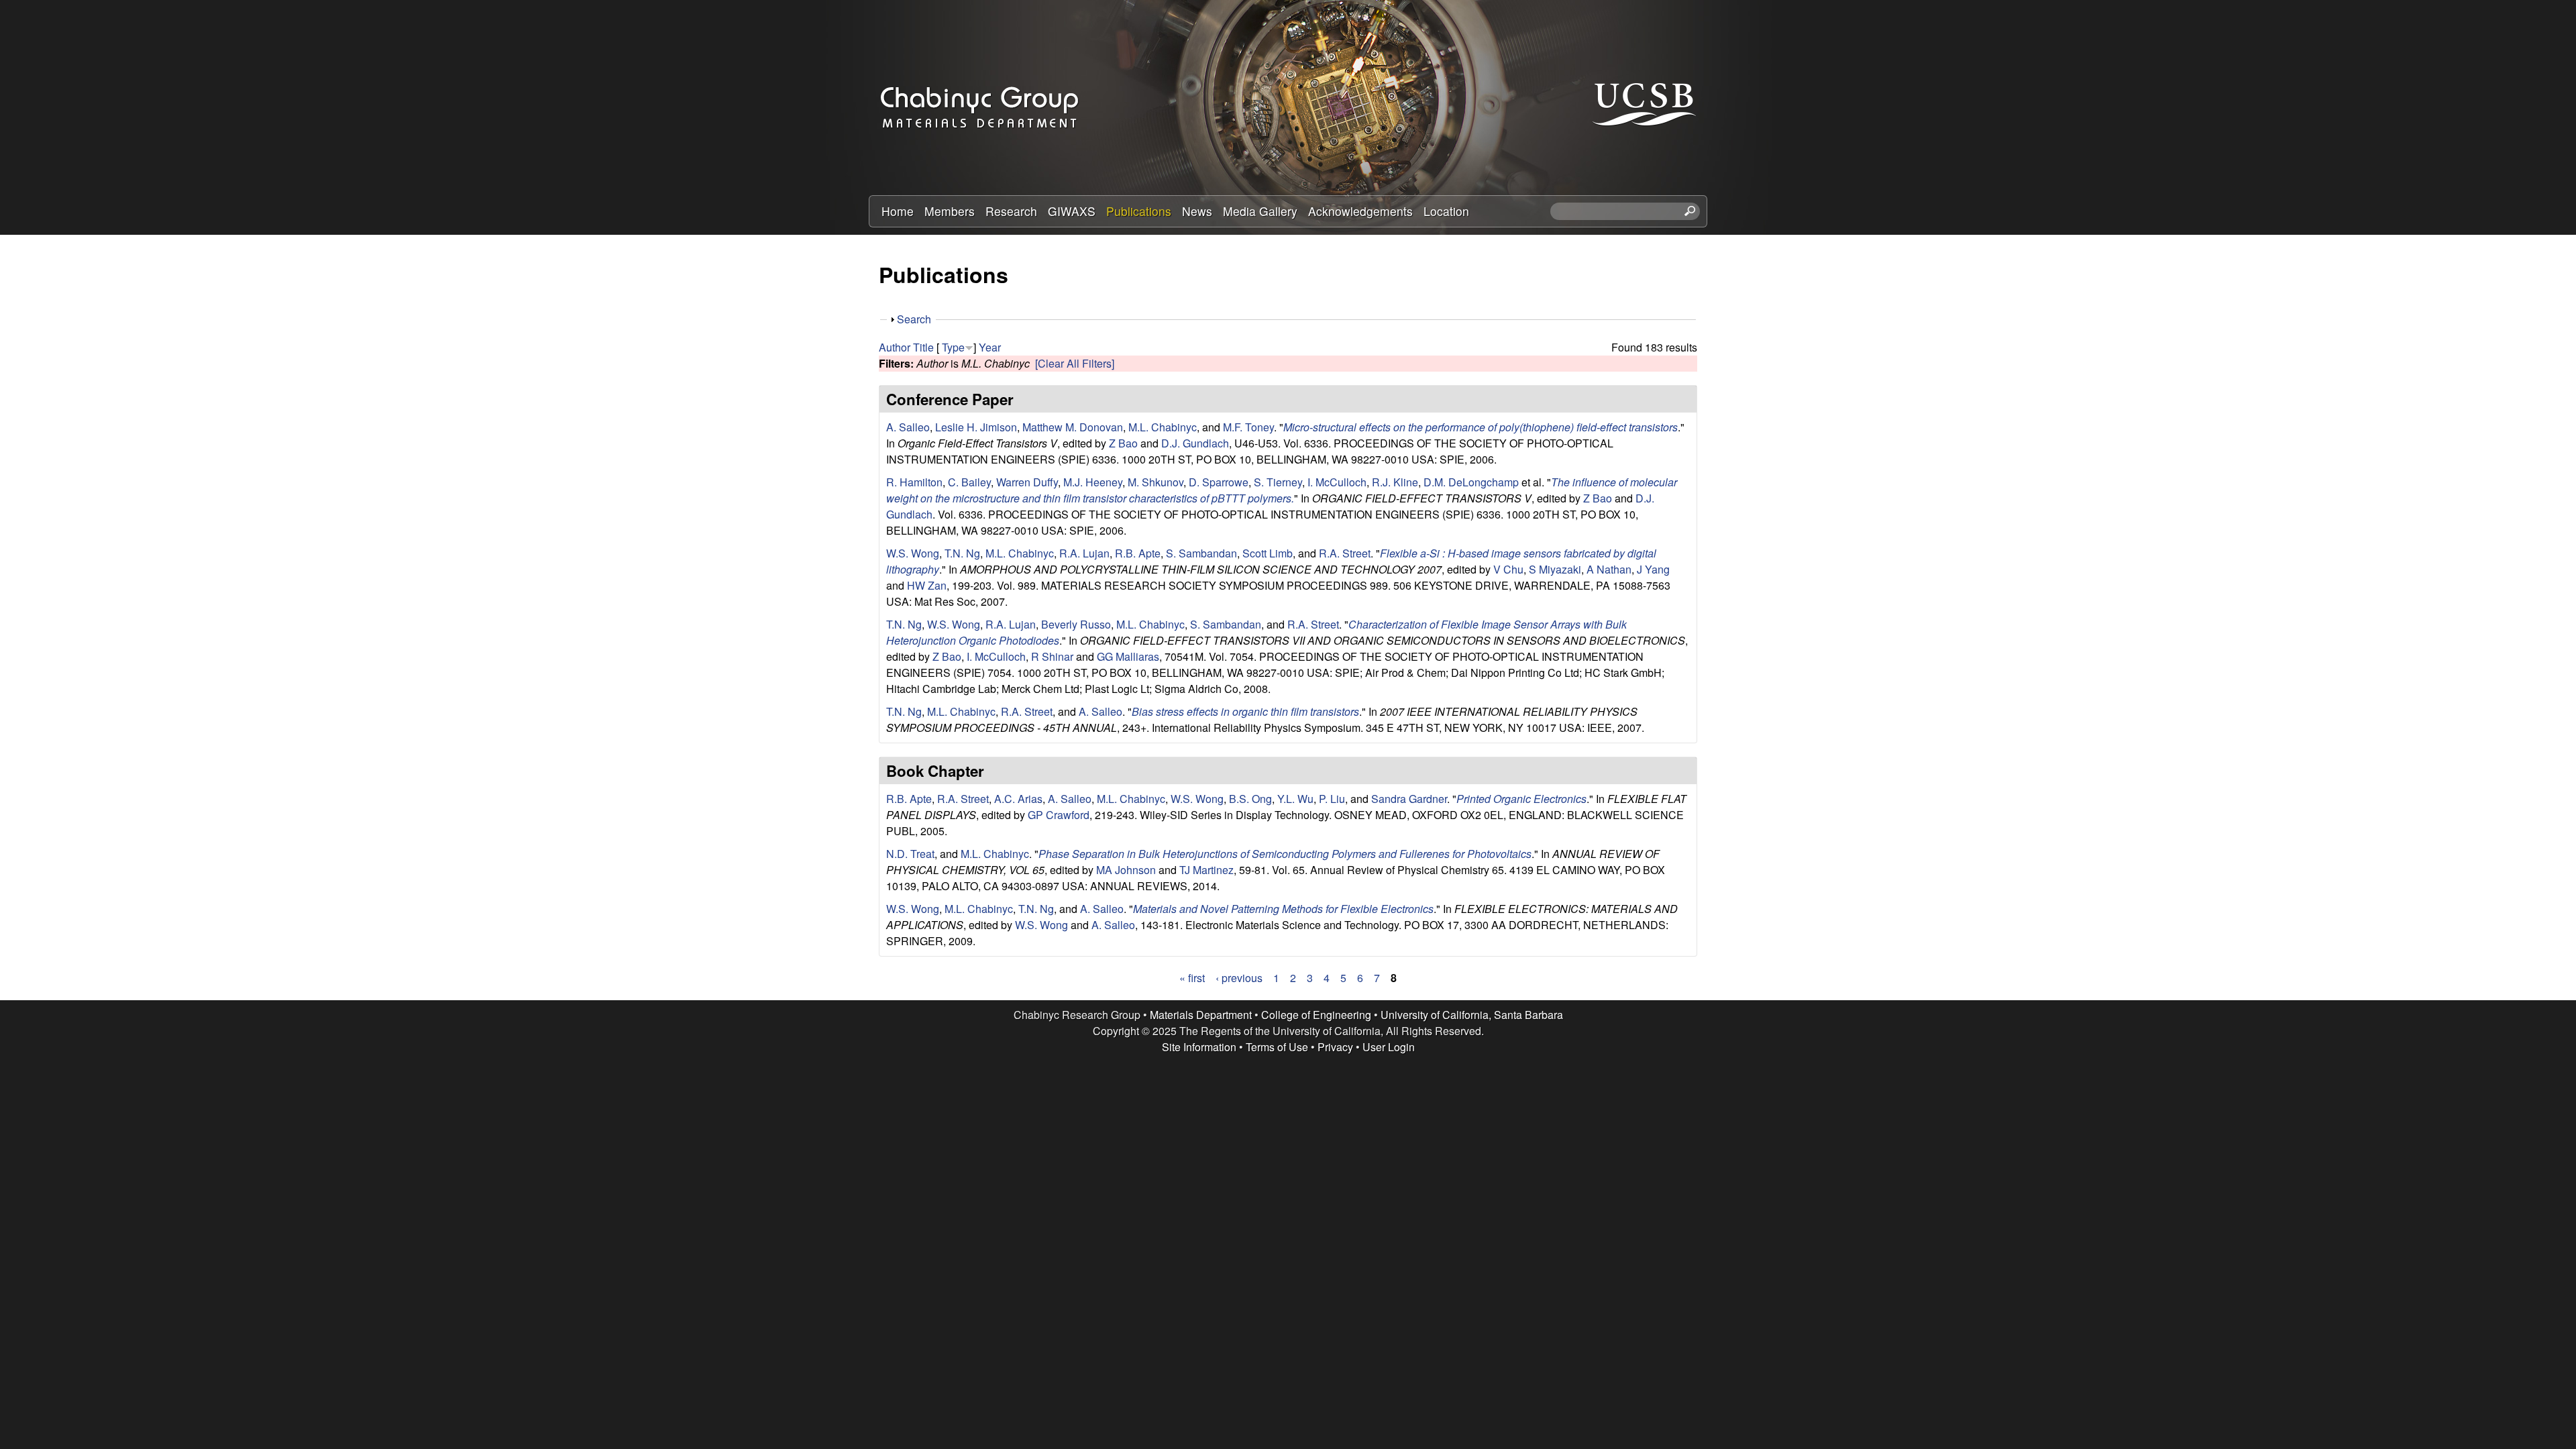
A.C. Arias (1018, 799)
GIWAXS (1072, 211)
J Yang (1653, 569)
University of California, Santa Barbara (1472, 1015)
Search (914, 319)
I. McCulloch (1337, 482)
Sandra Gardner (1409, 799)
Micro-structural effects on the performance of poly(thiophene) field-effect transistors (1481, 427)
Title (923, 347)
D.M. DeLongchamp (1471, 482)
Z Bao (1123, 443)
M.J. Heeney (1093, 482)
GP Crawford (1059, 815)
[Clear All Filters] (1075, 363)
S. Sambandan (1201, 553)
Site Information (1199, 1047)
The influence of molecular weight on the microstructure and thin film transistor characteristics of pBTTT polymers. (1282, 490)
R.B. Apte (1138, 553)
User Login (1389, 1047)
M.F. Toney (1248, 427)
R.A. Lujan (1084, 553)
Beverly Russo (1076, 624)
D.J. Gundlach (1195, 443)
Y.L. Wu (1295, 799)
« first (1192, 978)
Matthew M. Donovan (1073, 427)
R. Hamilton (914, 482)
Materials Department (1201, 1015)
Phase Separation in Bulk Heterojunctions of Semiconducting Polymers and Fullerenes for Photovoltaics (1285, 854)
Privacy (1335, 1047)
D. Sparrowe (1219, 482)
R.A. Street (1345, 553)
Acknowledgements (1360, 211)
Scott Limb (1268, 553)
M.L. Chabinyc (1163, 427)
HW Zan (927, 585)
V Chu (1508, 569)
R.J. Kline (1395, 482)
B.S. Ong (1250, 799)
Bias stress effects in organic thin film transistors (1245, 711)
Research (1011, 211)
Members (950, 211)
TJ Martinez (1206, 870)
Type (953, 347)
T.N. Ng (962, 553)
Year (990, 347)
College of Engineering (1316, 1015)
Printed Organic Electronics (1521, 799)
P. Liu (1332, 799)
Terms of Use (1277, 1047)
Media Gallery (1260, 211)
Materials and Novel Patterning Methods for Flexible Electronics (1283, 909)
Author (895, 347)
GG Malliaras (1128, 656)
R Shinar (1052, 656)
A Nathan (1609, 569)
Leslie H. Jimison (976, 427)
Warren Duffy (1027, 482)
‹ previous (1239, 978)
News (1197, 211)
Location (1446, 211)
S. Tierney (1278, 482)
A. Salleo (908, 427)
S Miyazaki (1555, 569)
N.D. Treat (910, 854)
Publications (1139, 211)
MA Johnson (1126, 870)
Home (898, 211)
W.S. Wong (913, 553)
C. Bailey (969, 482)
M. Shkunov (1156, 482)
